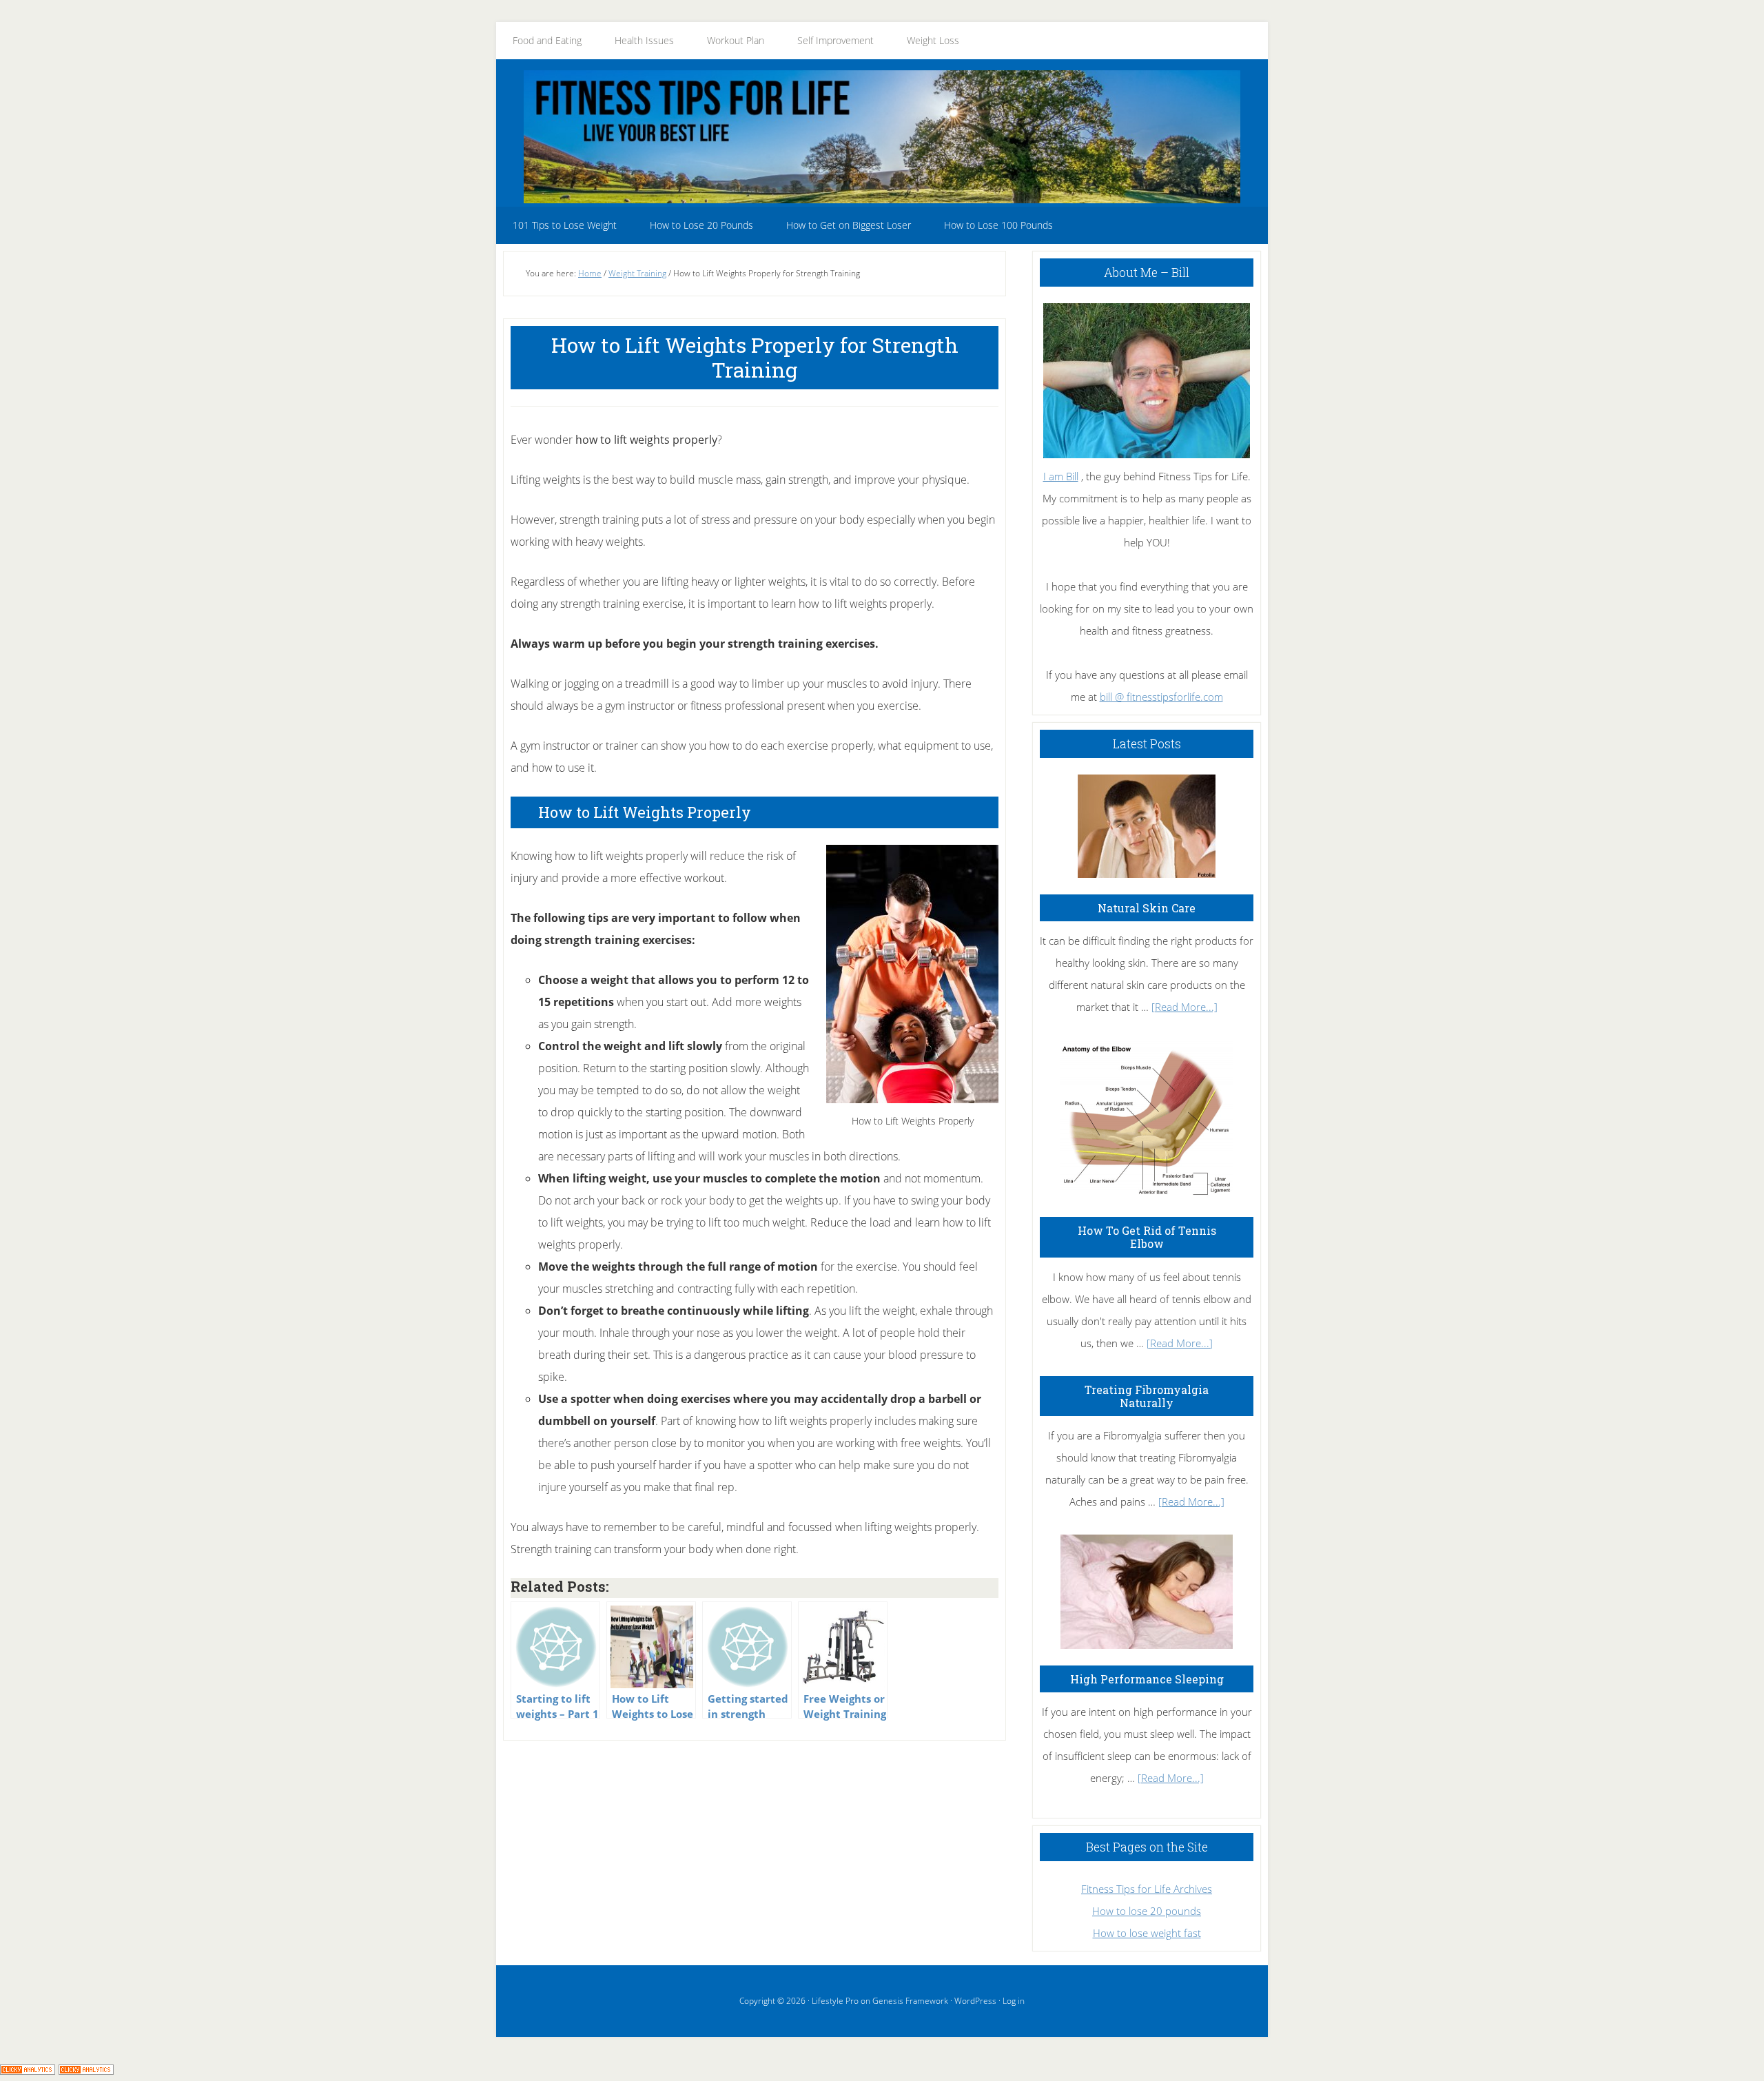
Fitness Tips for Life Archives (1147, 1889)
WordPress (975, 2001)
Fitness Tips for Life (882, 136)
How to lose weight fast (1147, 1933)
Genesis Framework (910, 2001)
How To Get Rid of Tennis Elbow (1147, 1237)
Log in (1014, 2001)
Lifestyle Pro (835, 2001)
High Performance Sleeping (1147, 1679)
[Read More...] (1184, 1007)
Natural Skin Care (1147, 908)
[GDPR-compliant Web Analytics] (28, 2070)
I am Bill (1061, 476)
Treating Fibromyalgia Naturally (1147, 1396)
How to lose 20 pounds (1147, 1911)
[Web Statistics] (86, 2070)
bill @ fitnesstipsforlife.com (1161, 697)
